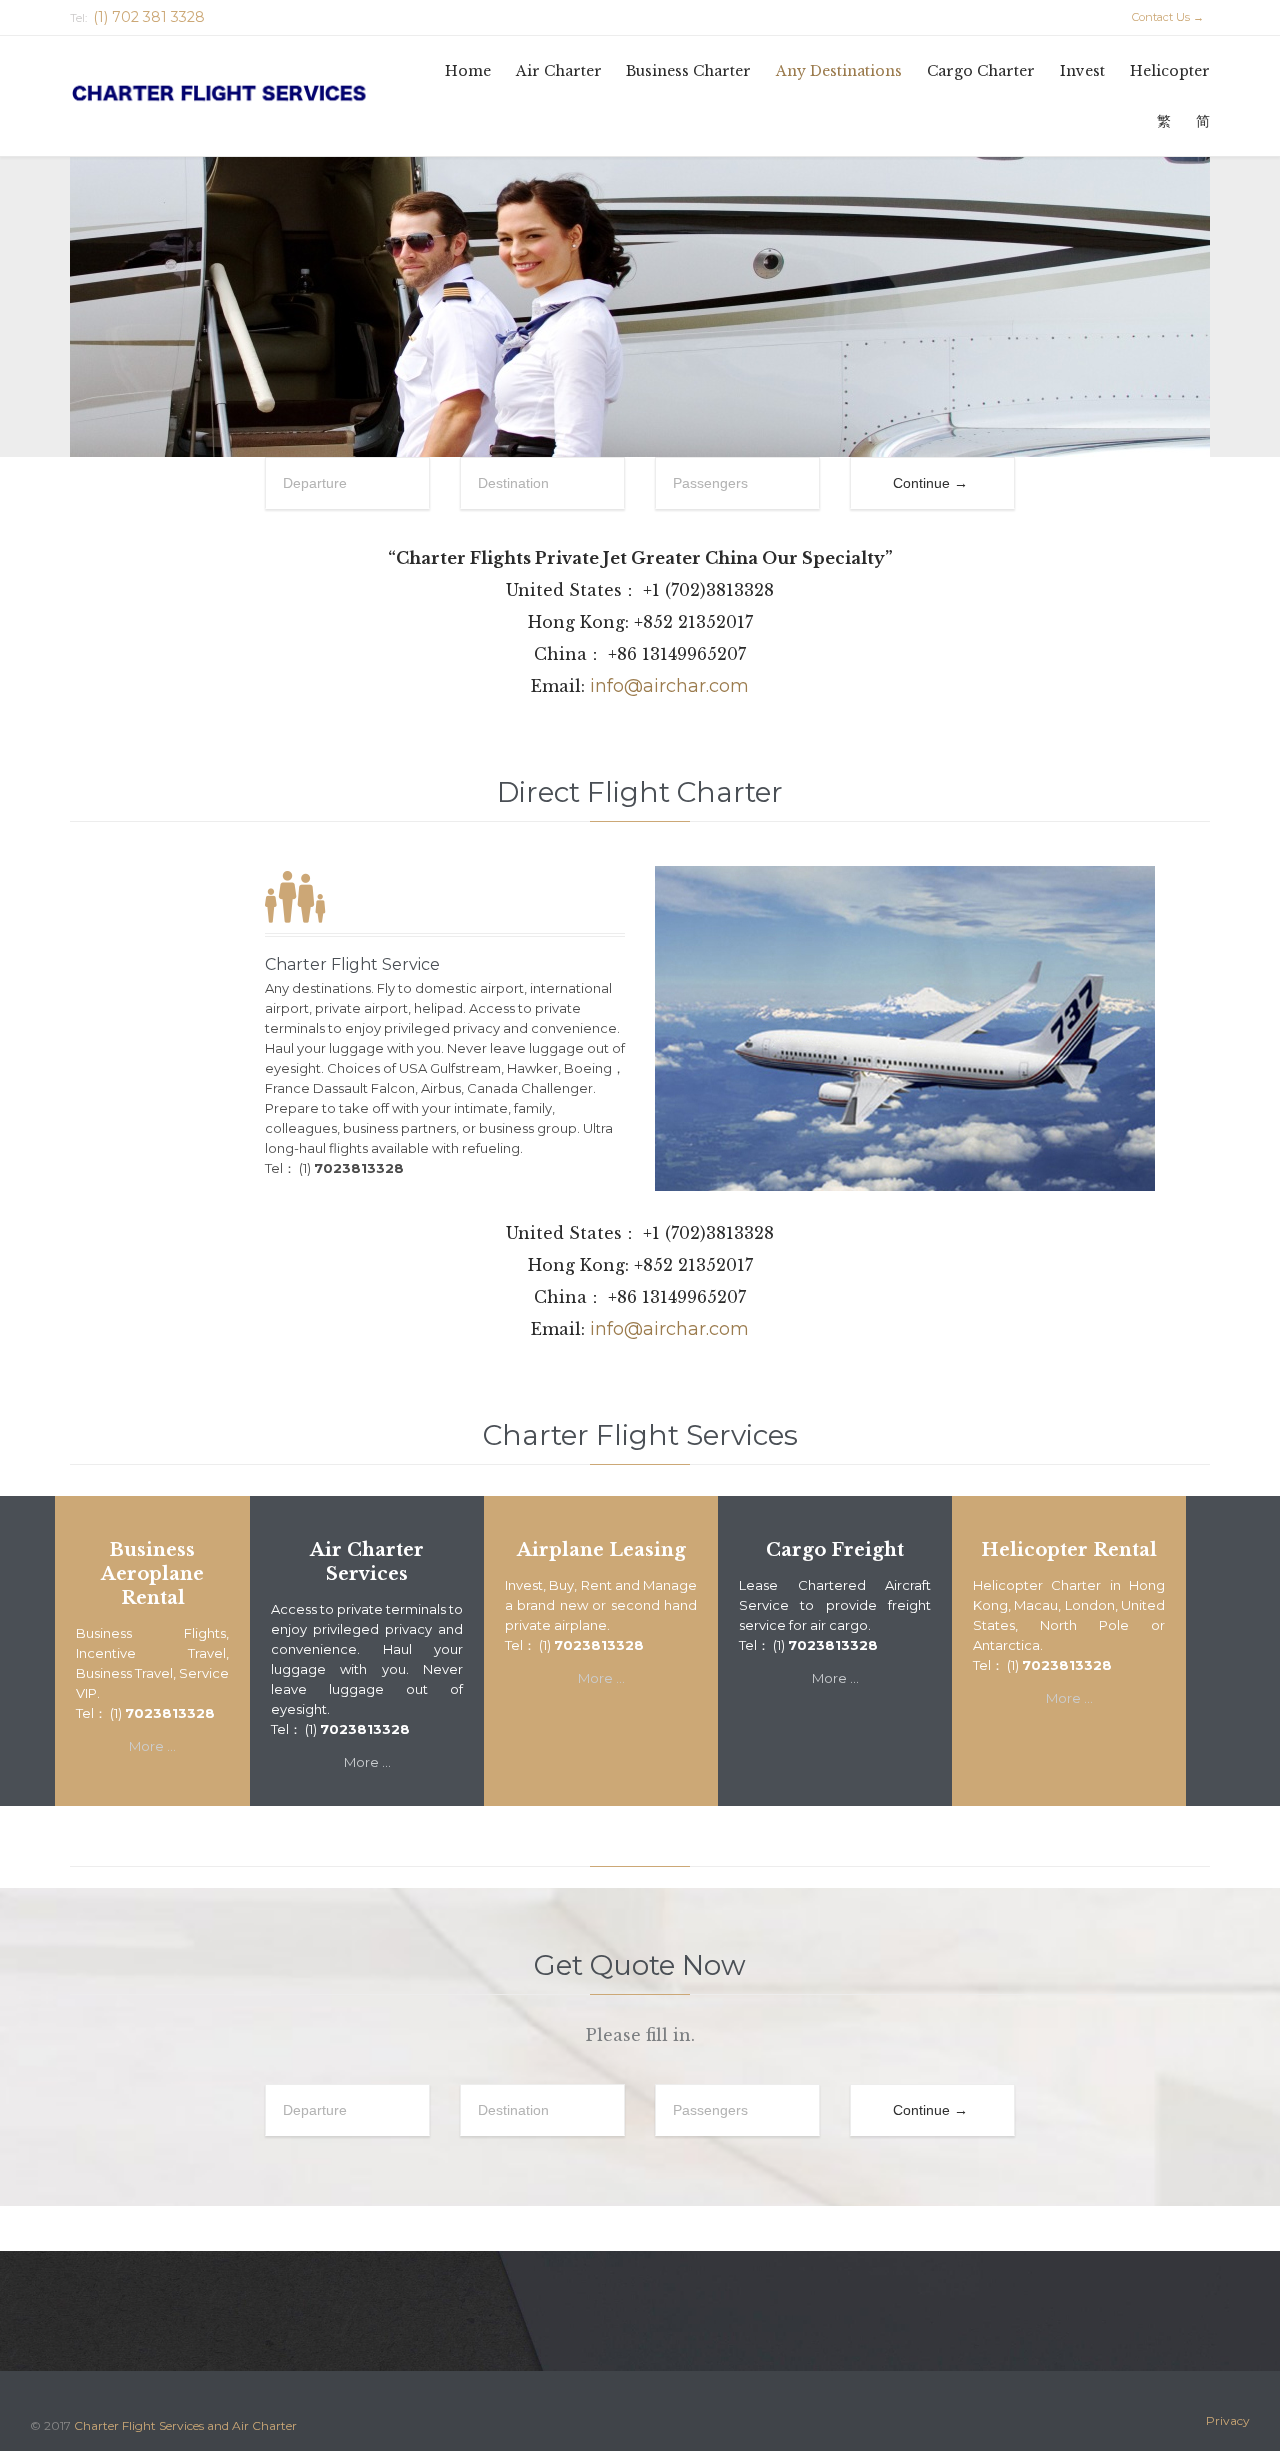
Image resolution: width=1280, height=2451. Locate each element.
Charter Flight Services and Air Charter (185, 2425)
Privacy (1228, 2420)
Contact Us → (1159, 17)
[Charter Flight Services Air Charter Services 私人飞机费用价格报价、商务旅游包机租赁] (247, 95)
